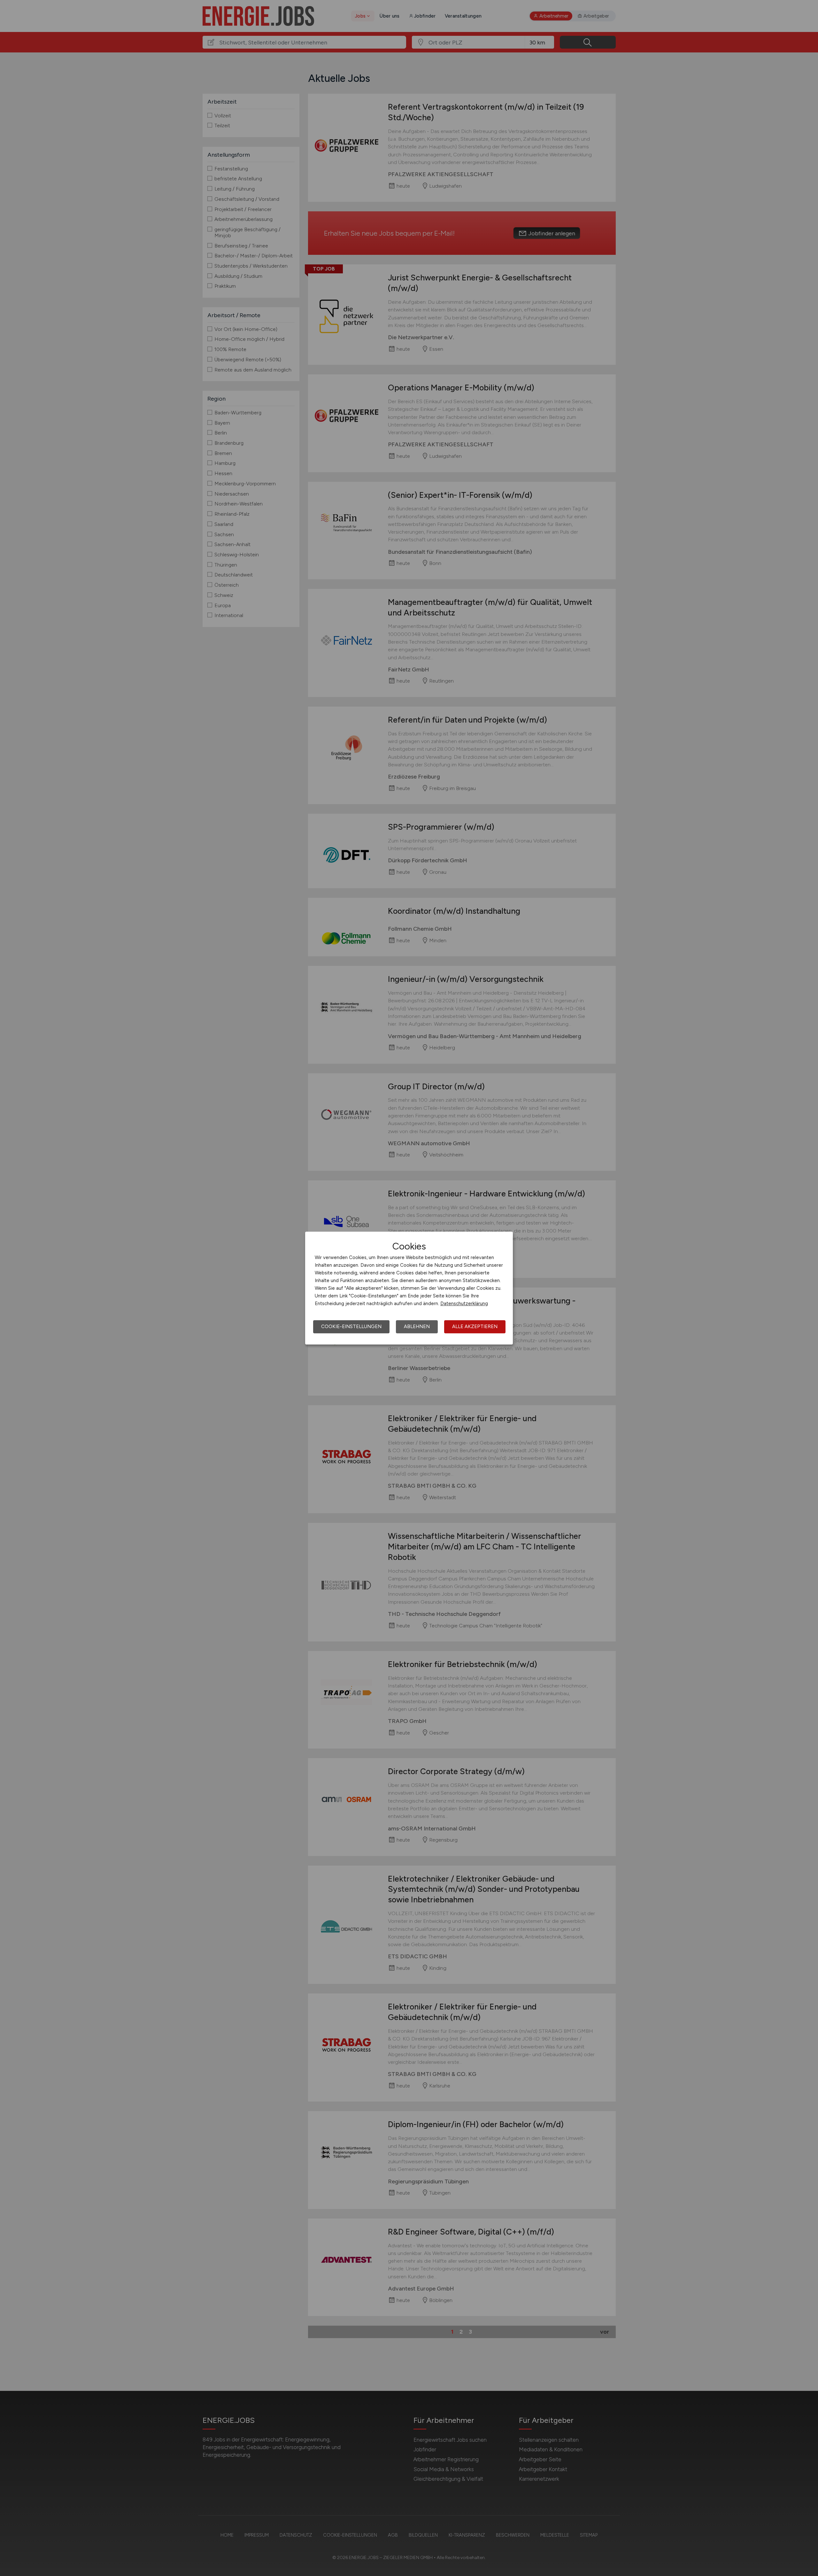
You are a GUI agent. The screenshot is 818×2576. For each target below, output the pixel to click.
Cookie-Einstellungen (351, 1327)
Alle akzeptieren (475, 1327)
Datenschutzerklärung (464, 1304)
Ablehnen (417, 1327)
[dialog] (409, 1288)
